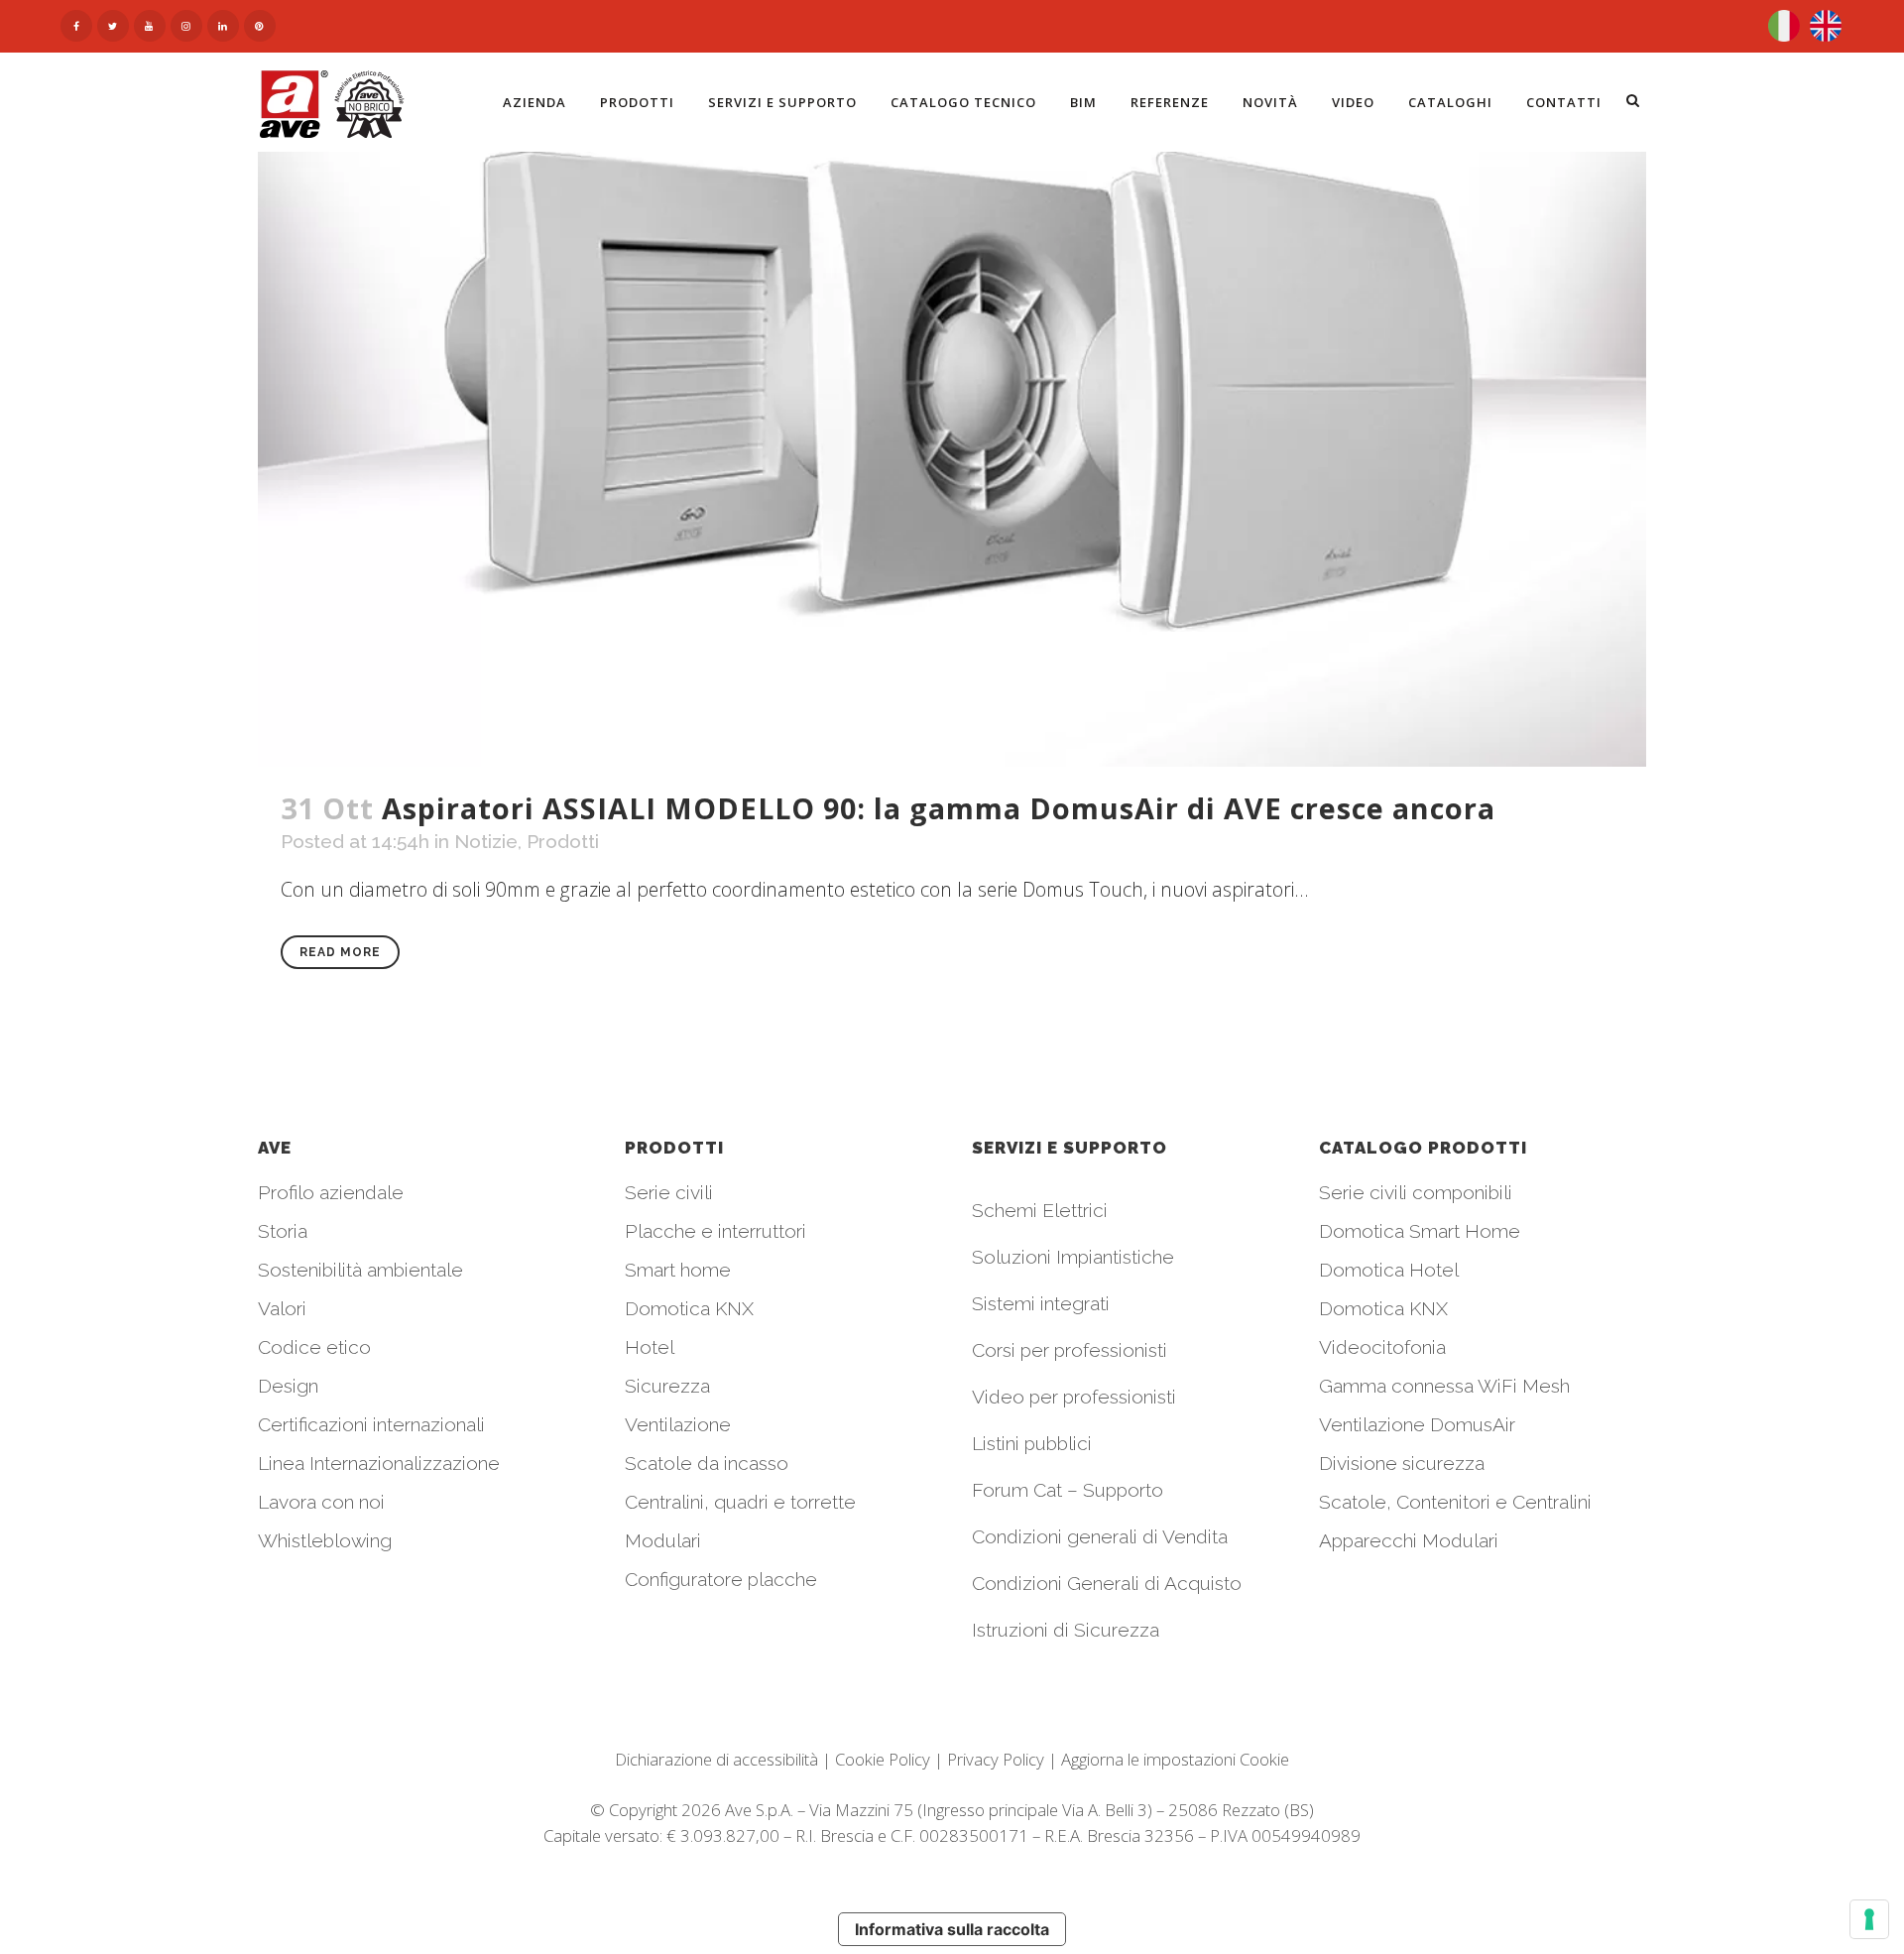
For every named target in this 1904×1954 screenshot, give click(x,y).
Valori (282, 1308)
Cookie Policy (883, 1759)
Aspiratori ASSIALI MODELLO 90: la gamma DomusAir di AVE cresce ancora (939, 808)
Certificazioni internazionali (371, 1424)
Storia (283, 1231)
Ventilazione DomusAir (1417, 1424)
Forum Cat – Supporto (1068, 1490)
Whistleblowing (325, 1540)
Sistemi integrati (1041, 1303)
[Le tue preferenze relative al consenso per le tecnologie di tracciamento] (1869, 1919)
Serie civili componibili (1416, 1192)
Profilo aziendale (331, 1192)
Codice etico (314, 1347)
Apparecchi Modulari (1409, 1540)
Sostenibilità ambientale (360, 1270)
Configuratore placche (721, 1579)
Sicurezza (667, 1386)
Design (288, 1386)
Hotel (650, 1347)
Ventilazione (678, 1424)
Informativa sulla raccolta (952, 1929)
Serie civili (669, 1192)
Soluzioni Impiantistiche (1073, 1257)
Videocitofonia (1382, 1347)
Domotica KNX (689, 1308)
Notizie (486, 841)
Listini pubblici (1032, 1443)
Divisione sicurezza (1402, 1463)
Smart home (678, 1270)
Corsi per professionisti (1070, 1350)
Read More (340, 952)
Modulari (663, 1540)
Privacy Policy (996, 1759)
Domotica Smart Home (1420, 1231)
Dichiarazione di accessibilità (716, 1759)
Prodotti (563, 841)
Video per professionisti (1074, 1397)
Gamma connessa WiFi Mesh (1444, 1386)
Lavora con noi (321, 1502)
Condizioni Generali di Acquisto (1107, 1583)
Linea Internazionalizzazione (379, 1463)
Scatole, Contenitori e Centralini (1455, 1502)
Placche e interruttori (715, 1231)
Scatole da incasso (707, 1463)
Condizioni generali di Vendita (1100, 1536)
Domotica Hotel (1389, 1270)
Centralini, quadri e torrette (740, 1502)
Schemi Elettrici (1040, 1210)
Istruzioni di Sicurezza (1066, 1630)
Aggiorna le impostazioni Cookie (1175, 1759)
